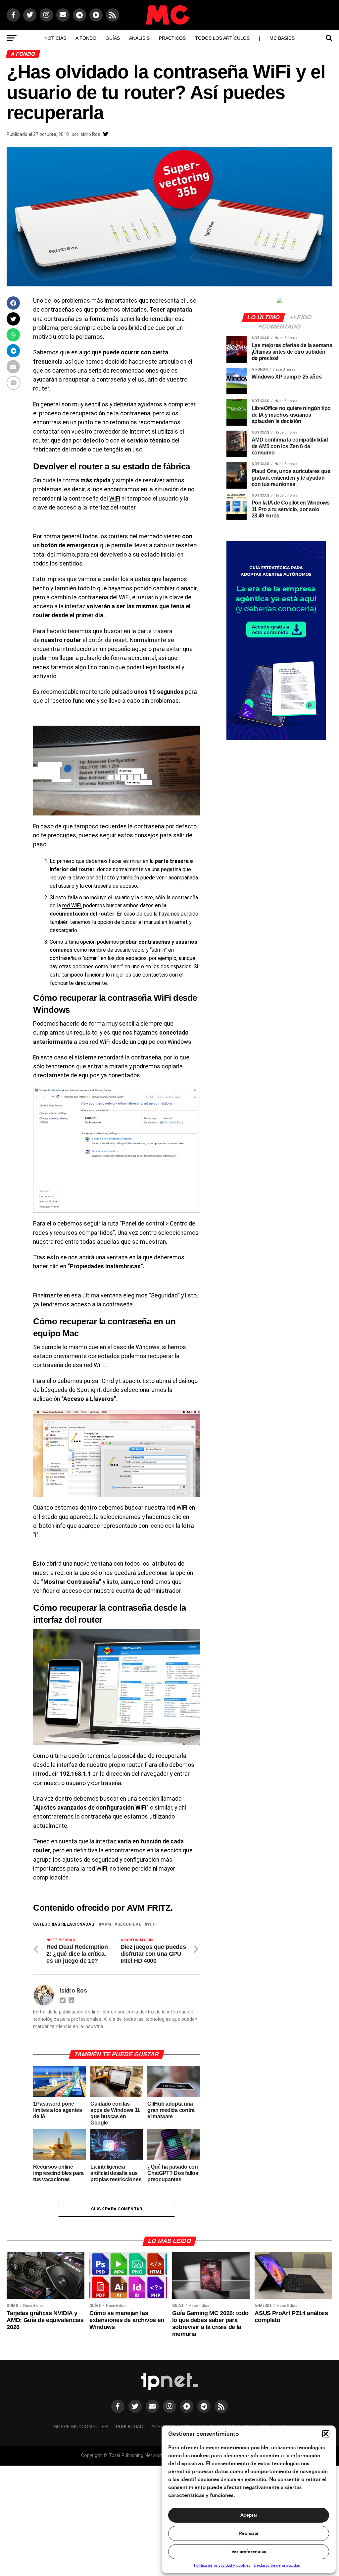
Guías (113, 38)
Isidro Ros (90, 134)
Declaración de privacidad (277, 2565)
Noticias (55, 38)
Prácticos (172, 38)
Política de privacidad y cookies (222, 2565)
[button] (326, 2434)
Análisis (139, 38)
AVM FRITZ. (150, 1908)
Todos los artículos (222, 38)
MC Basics (282, 38)
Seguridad (129, 1924)
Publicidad (130, 2426)
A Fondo (86, 38)
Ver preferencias (249, 2552)
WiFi (115, 499)
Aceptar (249, 2515)
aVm (106, 1924)
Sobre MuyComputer (81, 2426)
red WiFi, (72, 905)
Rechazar (249, 2534)
